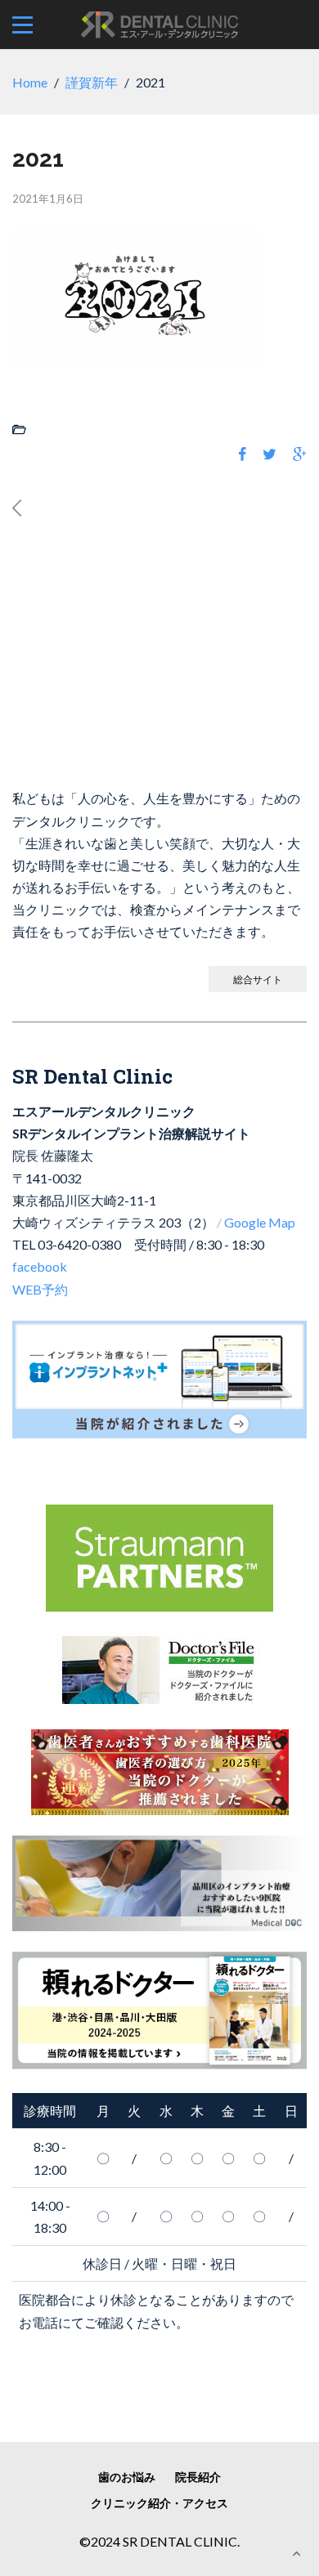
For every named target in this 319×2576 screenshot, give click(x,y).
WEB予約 (40, 1289)
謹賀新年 (92, 82)
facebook (40, 1266)
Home (30, 82)
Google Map (260, 1222)
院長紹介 (198, 2477)
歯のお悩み (127, 2477)
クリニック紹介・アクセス (159, 2503)
